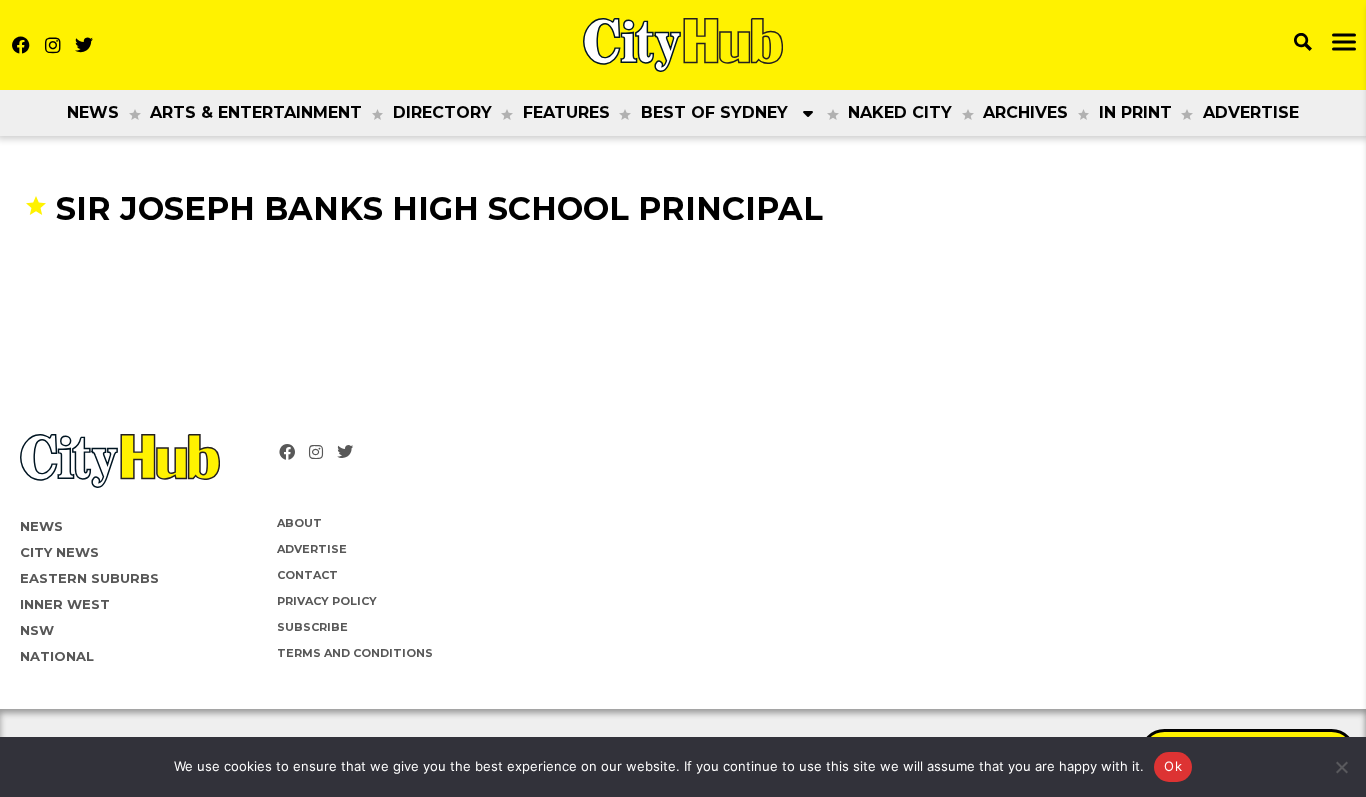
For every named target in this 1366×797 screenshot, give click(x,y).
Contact (307, 575)
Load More (683, 267)
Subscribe (312, 627)
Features (566, 112)
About (299, 523)
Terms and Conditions (355, 653)
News (93, 112)
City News (59, 552)
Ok (1173, 766)
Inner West (65, 604)
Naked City (900, 112)
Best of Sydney (714, 112)
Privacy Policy (327, 601)
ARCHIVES (1025, 112)
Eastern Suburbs (89, 578)
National (57, 656)
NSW (37, 630)
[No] (1341, 767)
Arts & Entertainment (256, 112)
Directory (442, 112)
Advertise (1251, 112)
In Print (1135, 112)
